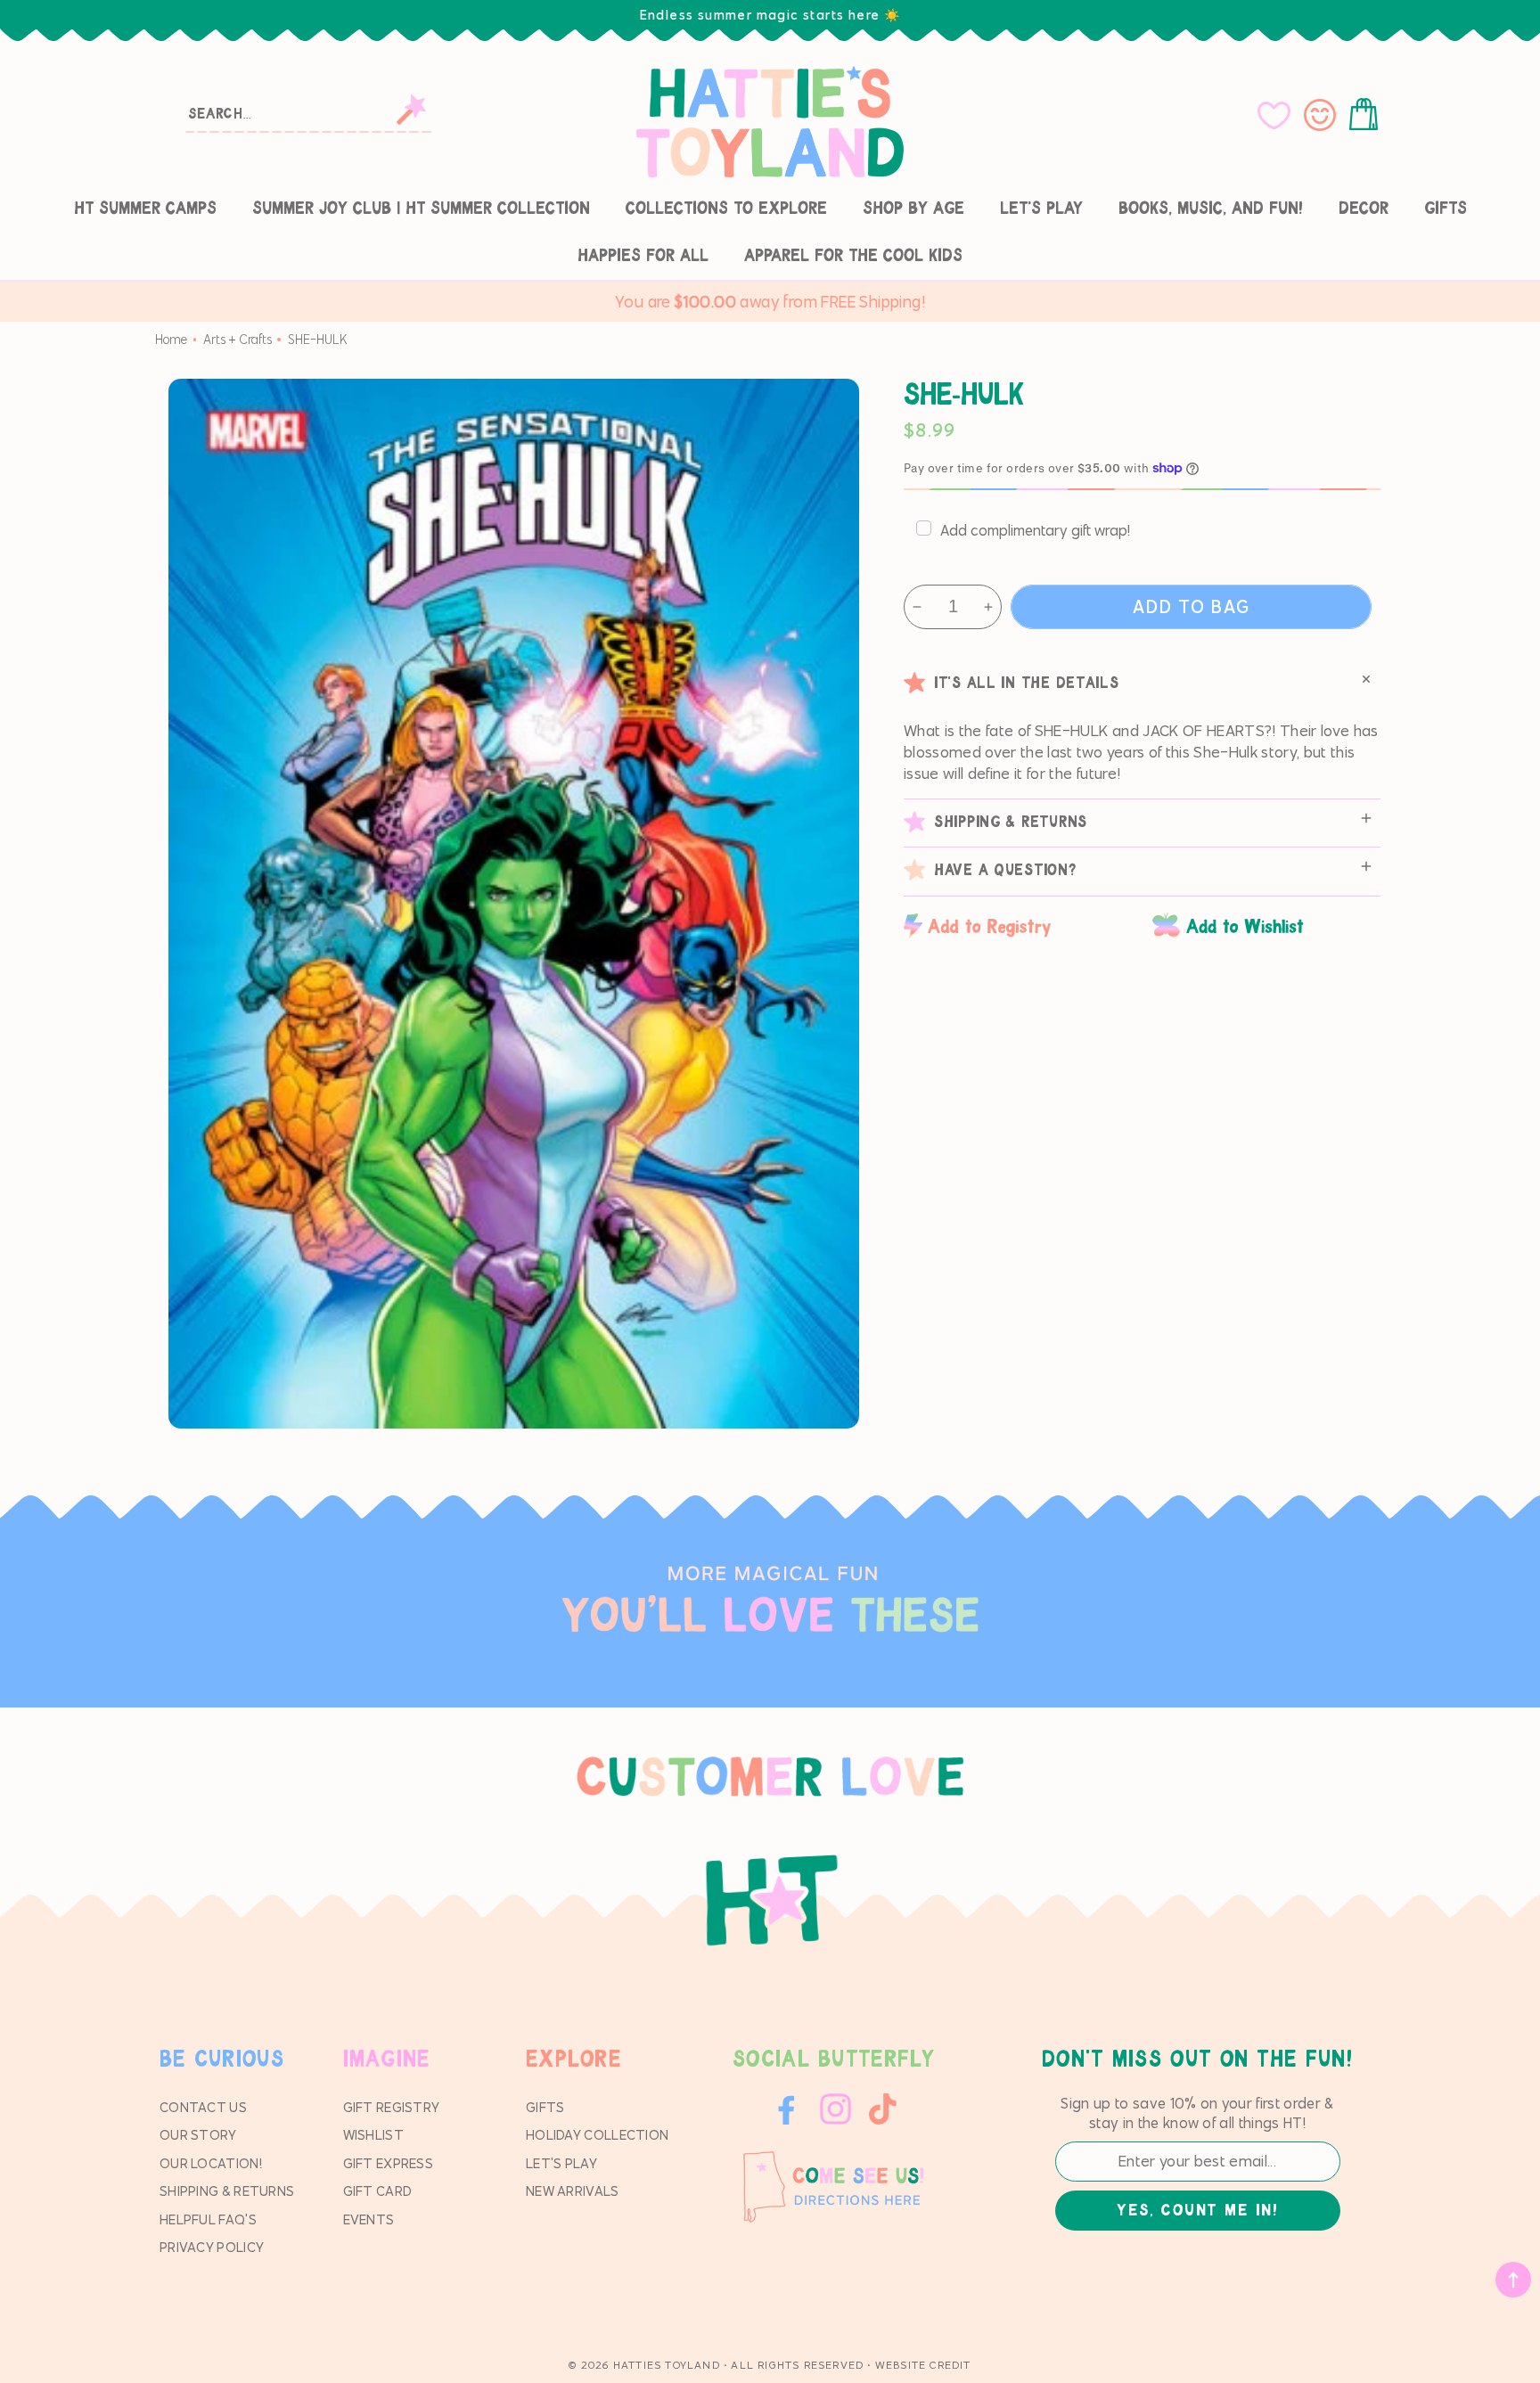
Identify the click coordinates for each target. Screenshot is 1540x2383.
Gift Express (389, 2163)
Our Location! (211, 2163)
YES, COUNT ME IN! (1197, 2211)
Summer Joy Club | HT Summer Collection (421, 209)
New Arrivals (573, 2191)
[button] (1367, 115)
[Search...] (411, 110)
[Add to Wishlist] (1266, 925)
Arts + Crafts (238, 340)
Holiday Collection (597, 2135)
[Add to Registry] (1019, 925)
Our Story (198, 2135)
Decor (1364, 209)
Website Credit (923, 2365)
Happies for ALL (643, 256)
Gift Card (378, 2191)
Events (369, 2219)
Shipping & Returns (227, 2191)
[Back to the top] (1513, 2280)
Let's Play (1041, 209)
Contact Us (203, 2107)
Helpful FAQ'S (208, 2219)
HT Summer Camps (145, 209)
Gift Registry (392, 2107)
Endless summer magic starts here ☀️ (770, 15)
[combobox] (310, 113)
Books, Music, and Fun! (1211, 209)
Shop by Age (913, 209)
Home (171, 340)
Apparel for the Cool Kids (853, 256)
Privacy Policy (212, 2247)
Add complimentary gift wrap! (1035, 530)
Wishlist (373, 2135)
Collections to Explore (726, 209)
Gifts (1446, 209)
